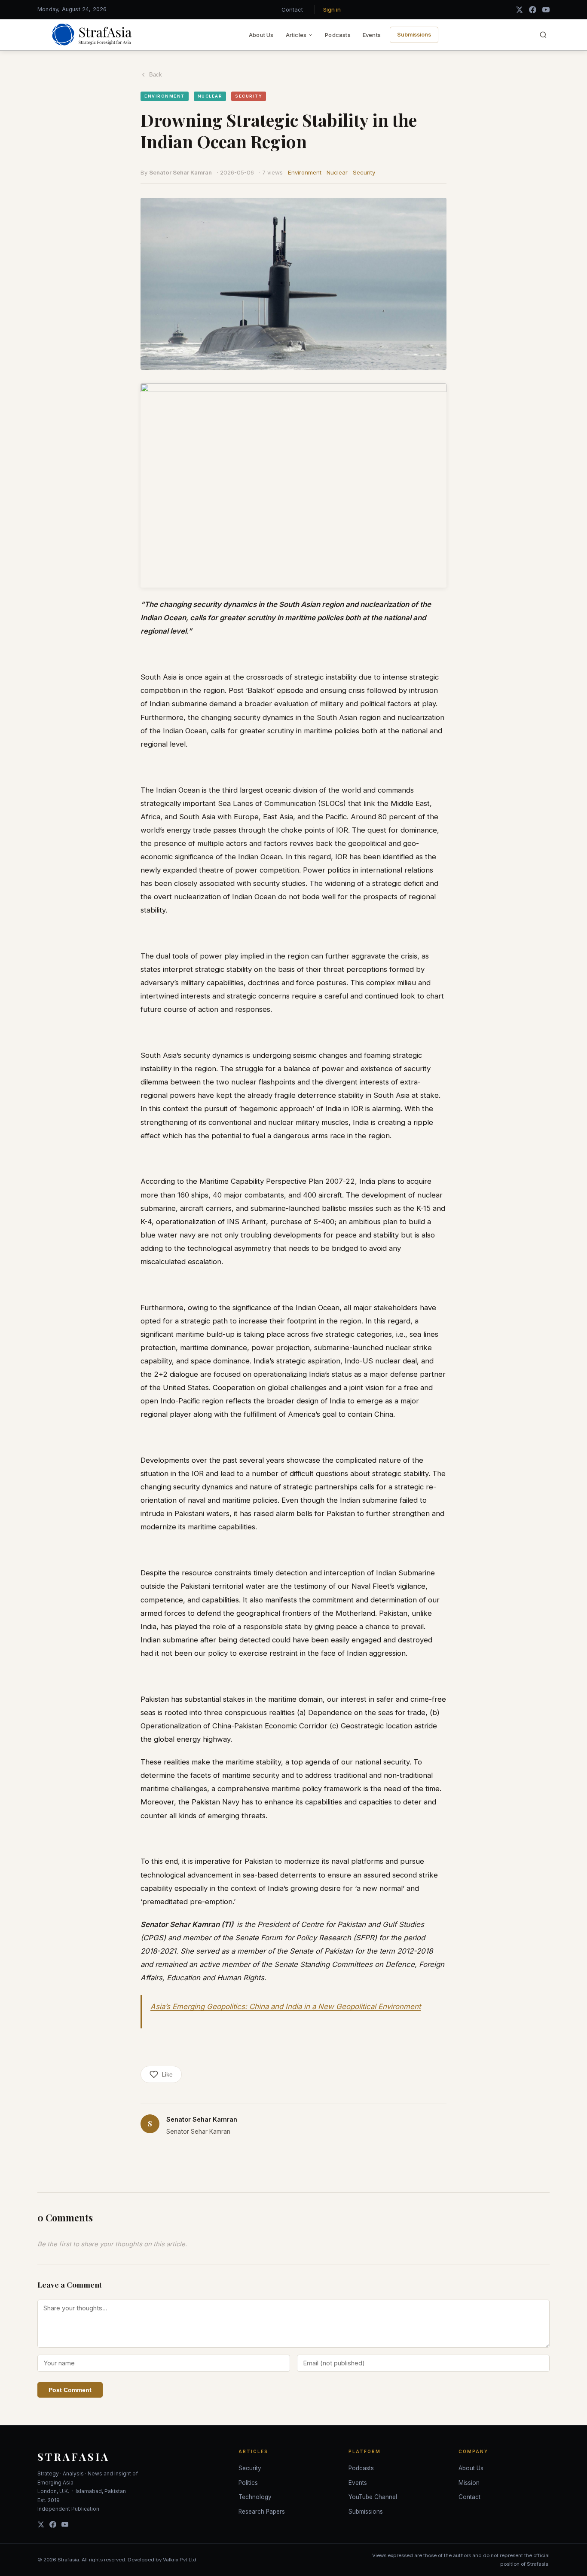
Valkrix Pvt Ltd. (180, 2560)
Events (372, 35)
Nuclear (337, 172)
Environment (305, 172)
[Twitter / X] (519, 10)
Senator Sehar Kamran (180, 172)
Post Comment (70, 2390)
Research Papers (262, 2512)
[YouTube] (546, 10)
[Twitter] (41, 2524)
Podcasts (338, 35)
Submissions (414, 35)
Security (364, 172)
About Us (261, 35)
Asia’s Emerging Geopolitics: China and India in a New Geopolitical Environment (286, 2006)
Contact (292, 9)
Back (156, 75)
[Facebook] (533, 10)
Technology (255, 2497)
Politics (248, 2483)
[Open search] (543, 35)
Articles (296, 35)
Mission (469, 2483)
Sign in (332, 9)
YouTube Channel (373, 2497)
